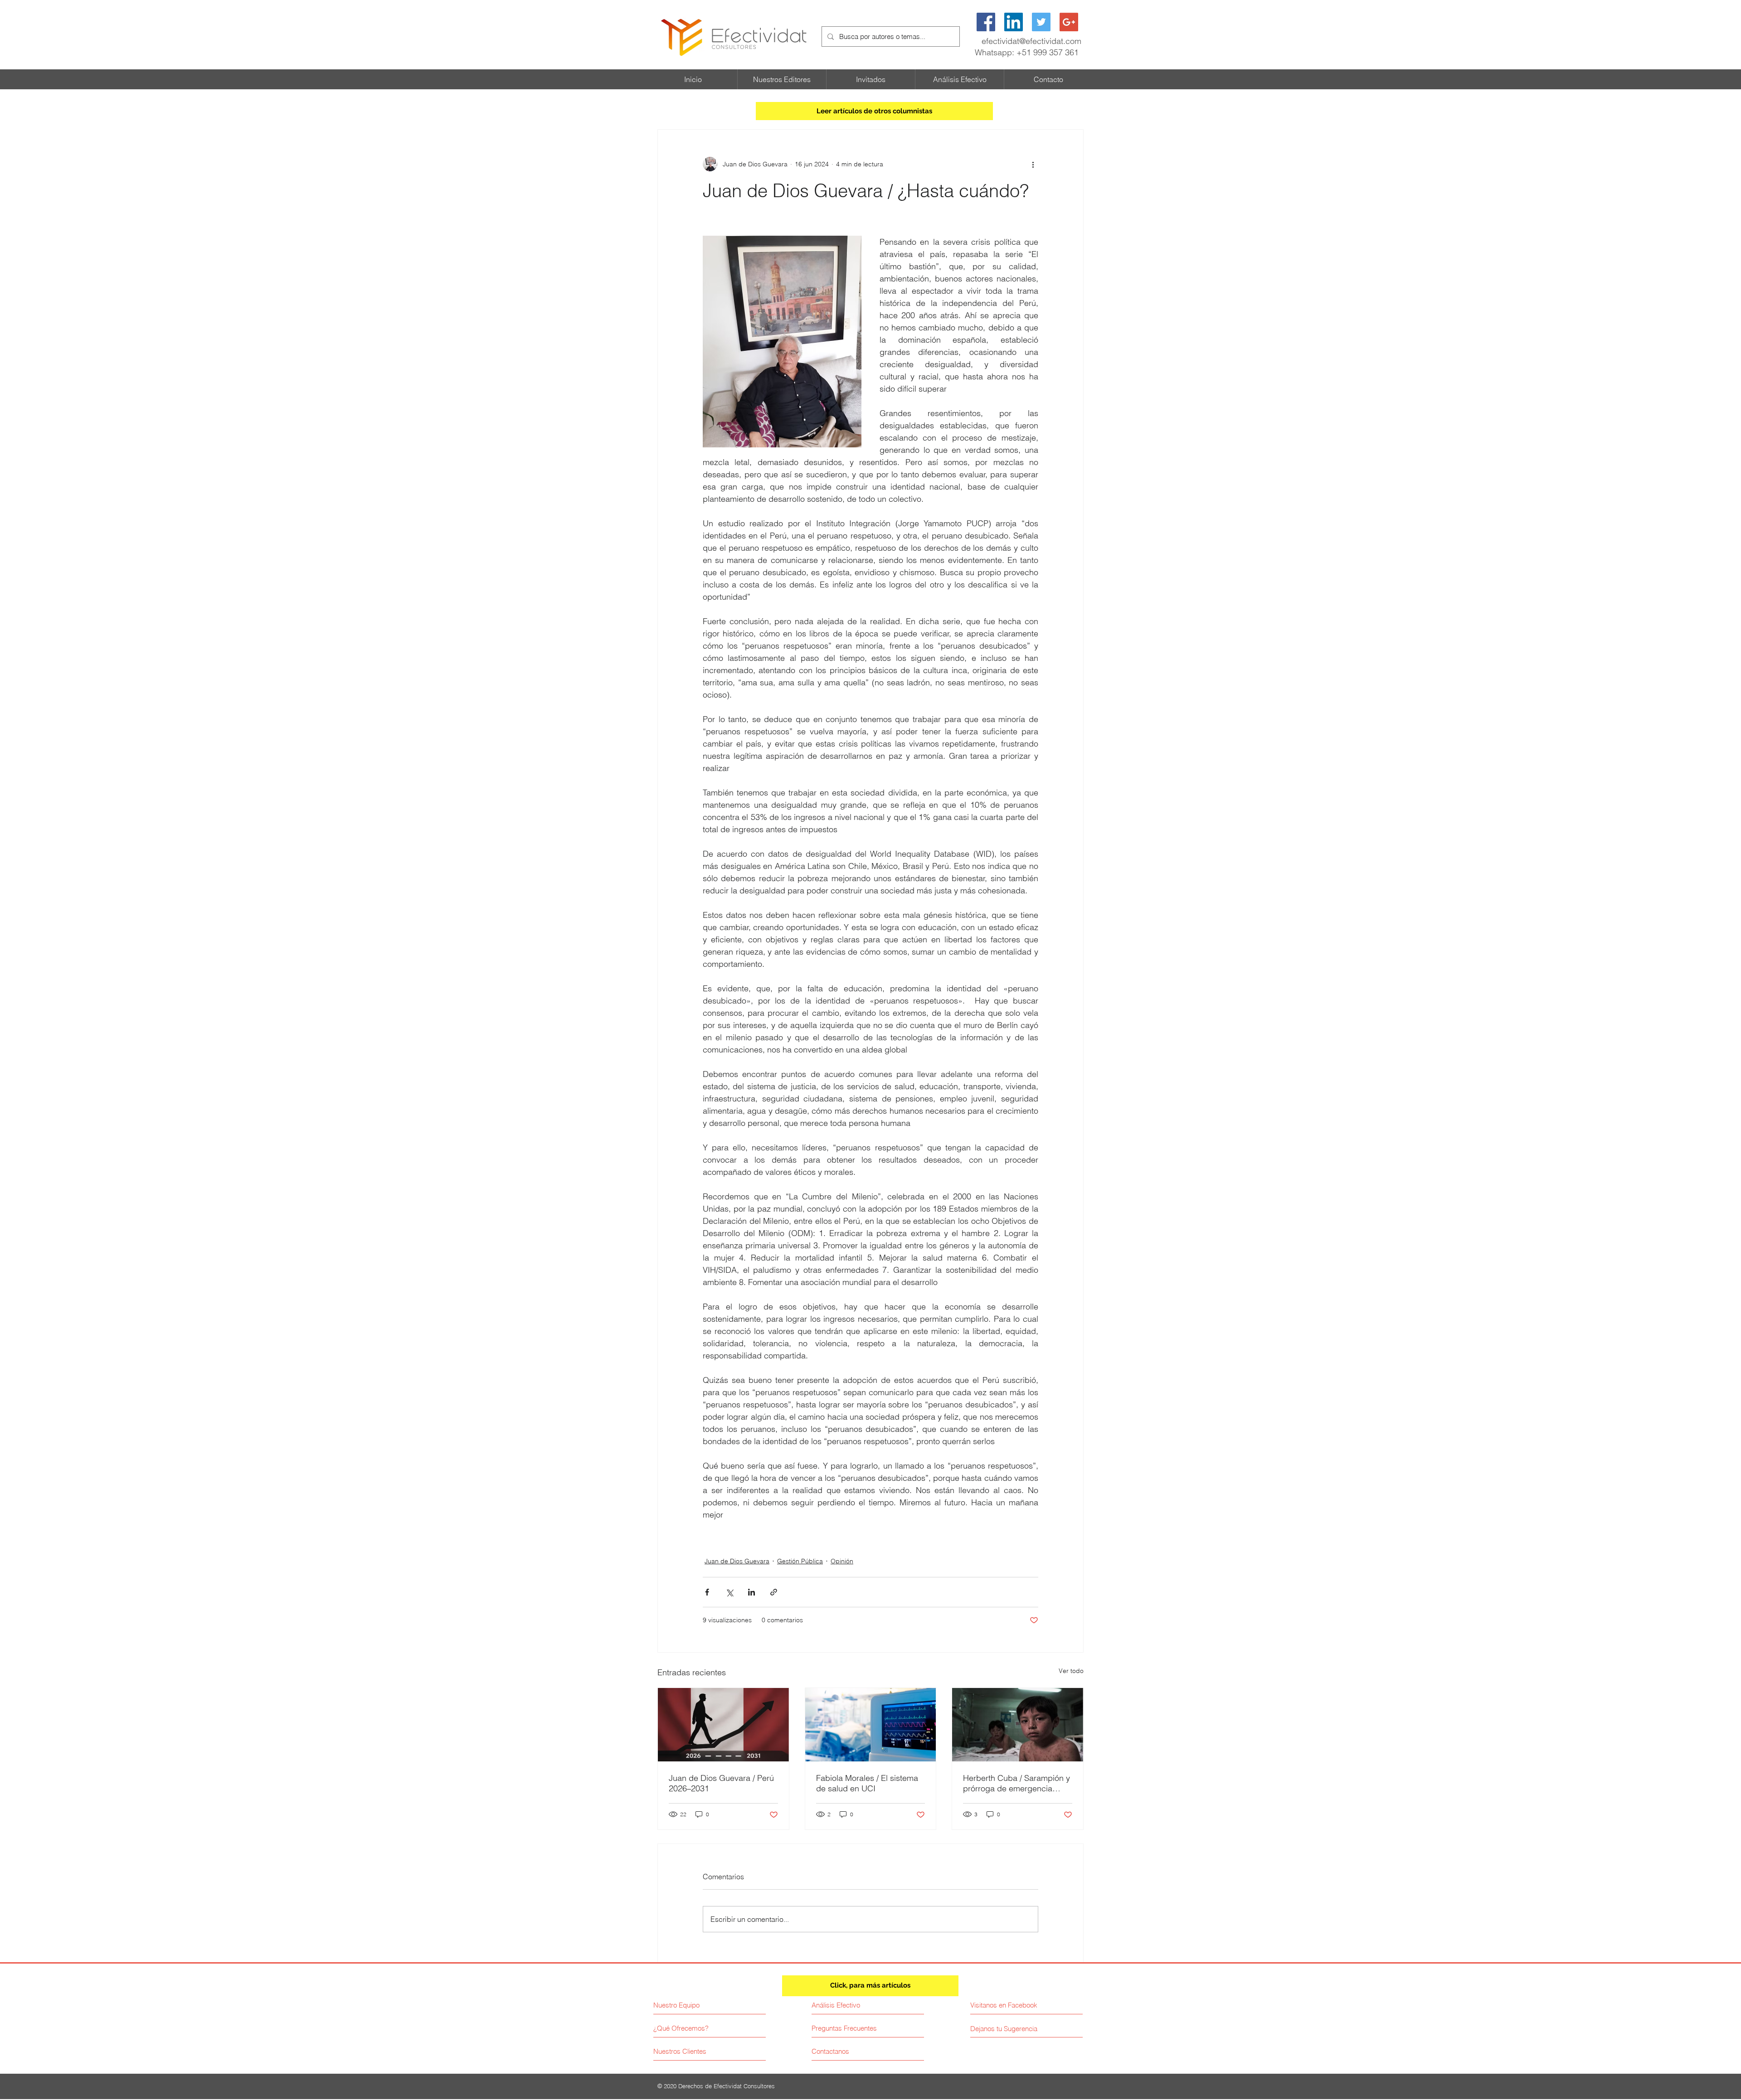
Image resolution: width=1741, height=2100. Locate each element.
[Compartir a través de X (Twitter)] (729, 1592)
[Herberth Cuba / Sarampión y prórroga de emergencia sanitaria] (1018, 1725)
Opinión (842, 1561)
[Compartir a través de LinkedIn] (751, 1592)
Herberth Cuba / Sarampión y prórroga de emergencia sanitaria (1016, 1783)
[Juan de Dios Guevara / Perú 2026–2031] (723, 1725)
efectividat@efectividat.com (1031, 41)
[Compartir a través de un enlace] (774, 1592)
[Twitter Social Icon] (1041, 22)
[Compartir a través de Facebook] (707, 1592)
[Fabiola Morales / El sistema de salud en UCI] (871, 1725)
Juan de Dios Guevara (737, 1561)
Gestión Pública (800, 1561)
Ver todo (1071, 1671)
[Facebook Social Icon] (986, 22)
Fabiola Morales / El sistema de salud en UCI (867, 1783)
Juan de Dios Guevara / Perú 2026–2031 (721, 1783)
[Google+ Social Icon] (1069, 22)
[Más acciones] (1033, 164)
